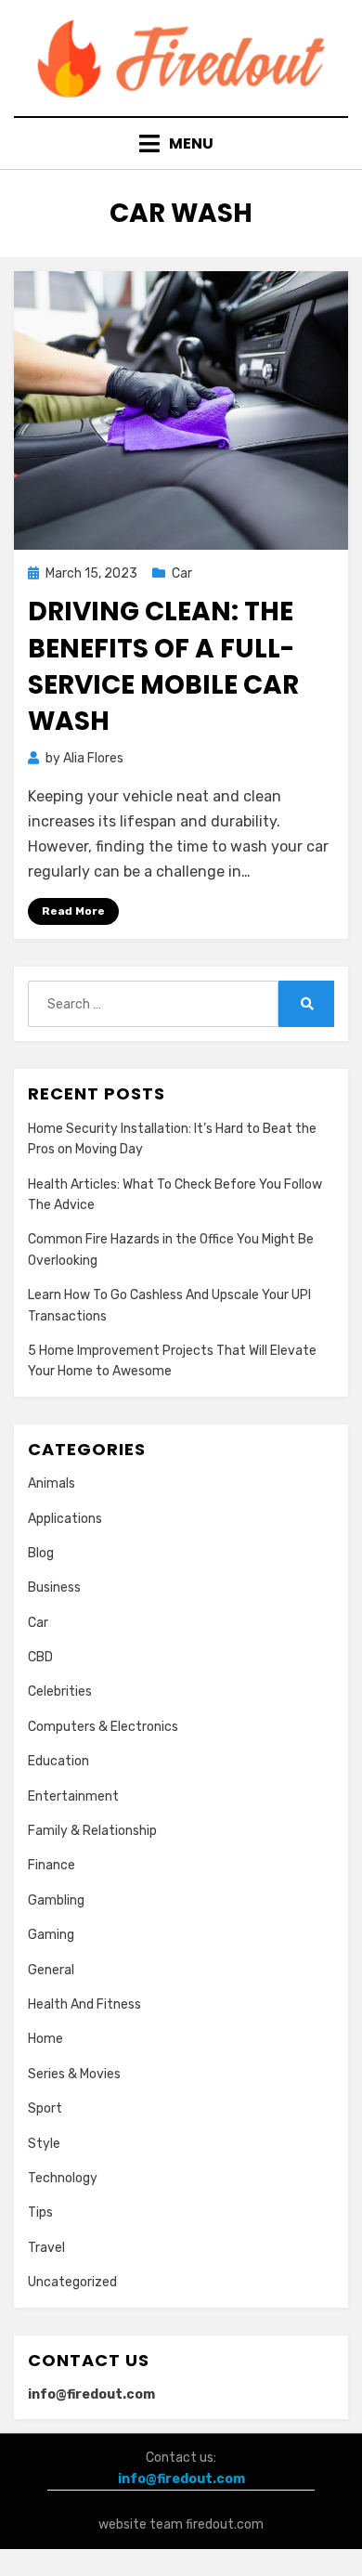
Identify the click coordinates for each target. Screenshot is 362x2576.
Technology (63, 2178)
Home (45, 2039)
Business (54, 1587)
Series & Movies (74, 2074)
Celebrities (60, 1691)
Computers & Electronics (103, 1727)
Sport (45, 2108)
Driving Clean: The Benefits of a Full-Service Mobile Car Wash (163, 666)
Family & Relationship (92, 1831)
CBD (40, 1657)
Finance (52, 1865)
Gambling (56, 1900)
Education (58, 1761)
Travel (46, 2248)
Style (44, 2144)
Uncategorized (72, 2282)
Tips (40, 2212)
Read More (73, 911)
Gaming (51, 1935)
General (51, 1970)
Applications (65, 1519)
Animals (52, 1483)
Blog (41, 1553)
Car (182, 573)
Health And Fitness (84, 2004)
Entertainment (73, 1796)
